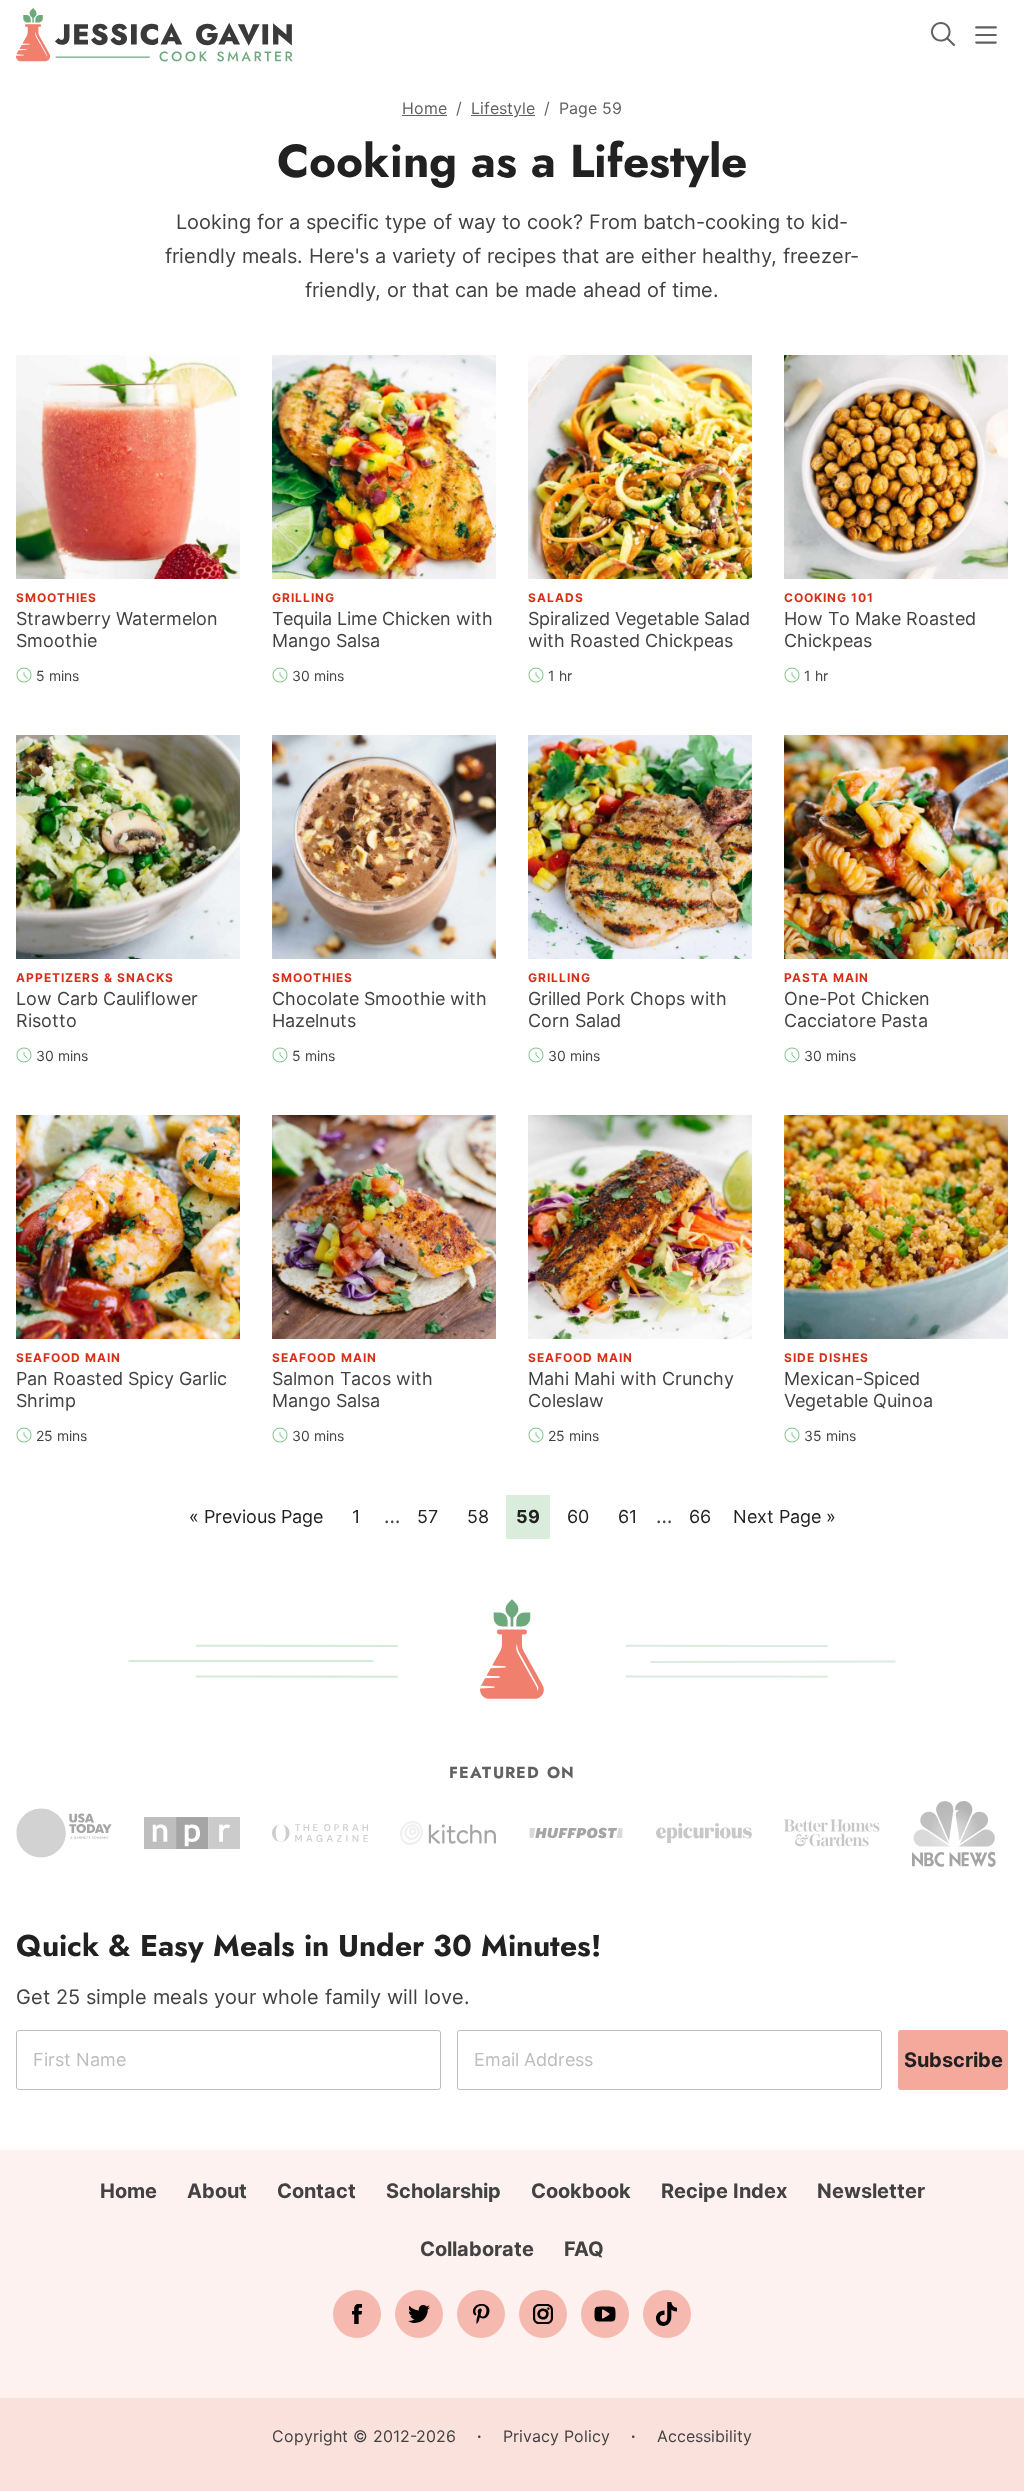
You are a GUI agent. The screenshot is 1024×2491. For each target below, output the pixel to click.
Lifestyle (503, 108)
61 (633, 1516)
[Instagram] (543, 2314)
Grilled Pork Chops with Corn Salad (627, 1009)
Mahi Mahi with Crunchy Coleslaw (631, 1389)
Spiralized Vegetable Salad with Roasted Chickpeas (639, 629)
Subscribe (953, 2060)
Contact (316, 2191)
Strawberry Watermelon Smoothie (117, 629)
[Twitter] (419, 2314)
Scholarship (443, 2191)
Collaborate (477, 2249)
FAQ (584, 2249)
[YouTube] (605, 2314)
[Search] (943, 34)
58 (483, 1516)
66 (705, 1516)
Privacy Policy (556, 2436)
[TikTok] (667, 2314)
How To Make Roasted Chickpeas (880, 629)
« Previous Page (256, 1522)
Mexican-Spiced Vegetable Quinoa (858, 1389)
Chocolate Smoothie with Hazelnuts (379, 1009)
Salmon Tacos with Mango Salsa (352, 1389)
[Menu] (986, 35)
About (217, 2191)
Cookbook (581, 2191)
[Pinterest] (481, 2314)
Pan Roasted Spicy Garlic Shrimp (121, 1389)
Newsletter (871, 2191)
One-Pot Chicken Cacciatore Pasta (857, 1009)
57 (433, 1516)
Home (424, 108)
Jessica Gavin (154, 35)
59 (532, 1516)
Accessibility (704, 2436)
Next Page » (784, 1522)
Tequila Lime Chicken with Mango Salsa (382, 629)
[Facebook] (357, 2314)
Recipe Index (724, 2191)
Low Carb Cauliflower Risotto (107, 1009)
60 (583, 1516)
